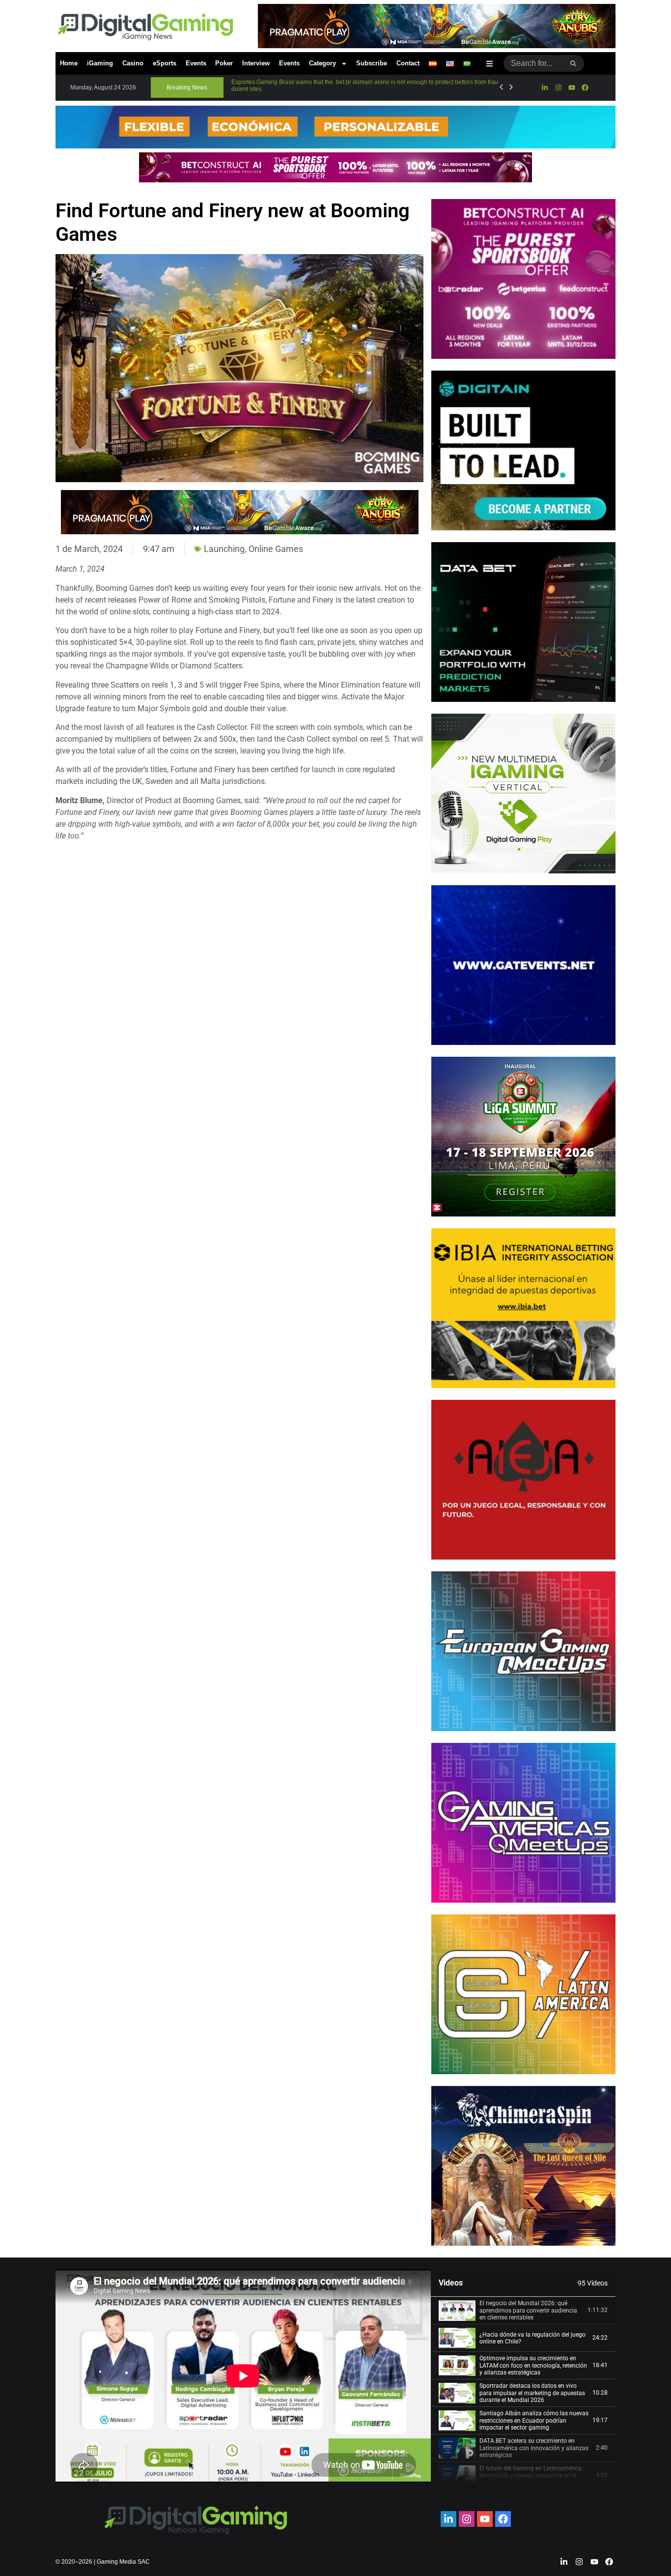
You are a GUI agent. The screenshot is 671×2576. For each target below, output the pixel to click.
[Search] (573, 63)
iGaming (100, 63)
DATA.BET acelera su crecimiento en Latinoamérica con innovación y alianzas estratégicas (534, 2448)
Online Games (276, 549)
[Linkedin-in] (545, 87)
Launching (224, 549)
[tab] (523, 2311)
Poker (224, 63)
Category (322, 63)
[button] (187, 87)
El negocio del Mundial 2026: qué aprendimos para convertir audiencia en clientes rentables (528, 2310)
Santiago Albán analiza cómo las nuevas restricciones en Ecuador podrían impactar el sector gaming (534, 2420)
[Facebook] (585, 87)
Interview (256, 63)
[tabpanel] (243, 2376)
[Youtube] (572, 87)
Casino (133, 63)
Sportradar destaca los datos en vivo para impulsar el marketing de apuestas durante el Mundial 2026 (532, 2393)
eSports (165, 63)
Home (69, 63)
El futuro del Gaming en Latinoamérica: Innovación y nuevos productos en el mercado (531, 2475)
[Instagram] (558, 87)
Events (196, 63)
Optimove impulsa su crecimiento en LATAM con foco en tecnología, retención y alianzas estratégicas (533, 2365)
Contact (408, 63)
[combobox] (533, 63)
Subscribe (372, 63)
